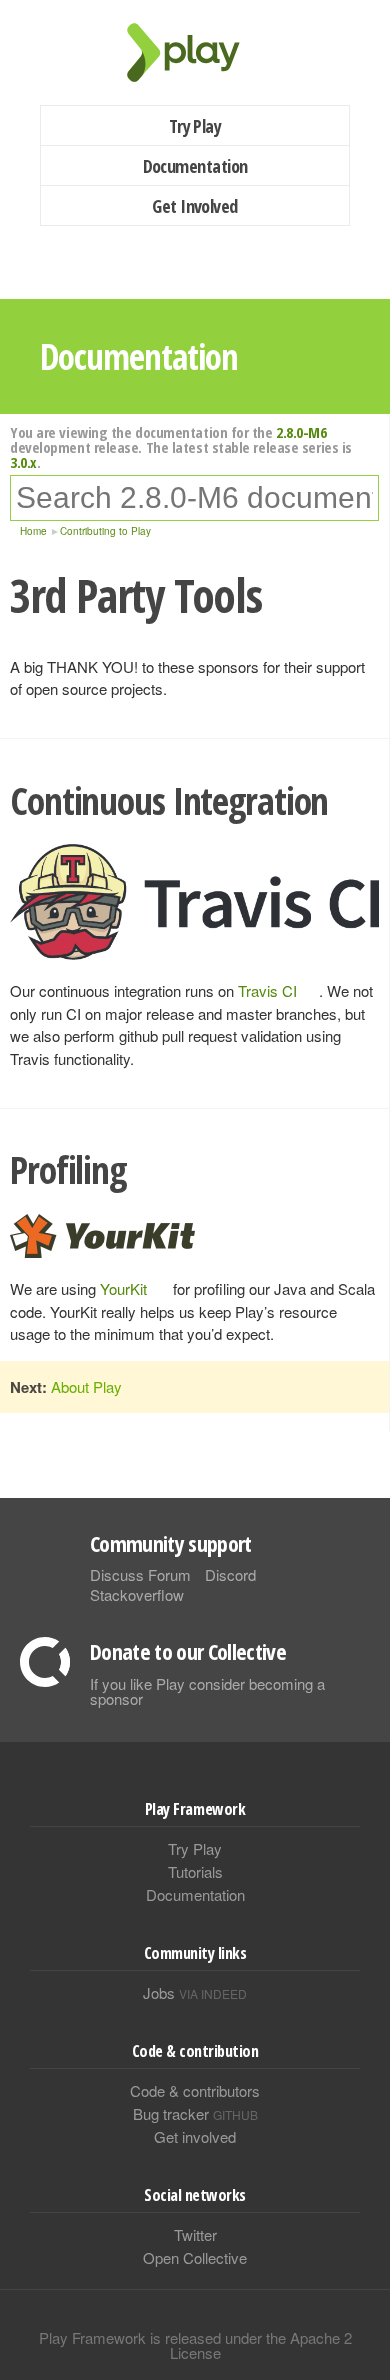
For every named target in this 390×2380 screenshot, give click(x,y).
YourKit (123, 1288)
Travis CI (267, 990)
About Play (86, 1386)
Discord (230, 1574)
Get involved (195, 2136)
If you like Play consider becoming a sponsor (207, 1691)
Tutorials (195, 1871)
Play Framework (195, 52)
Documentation (195, 166)
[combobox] (194, 498)
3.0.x (23, 462)
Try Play (195, 126)
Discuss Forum (140, 1574)
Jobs (195, 1992)
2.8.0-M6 (301, 432)
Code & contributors (195, 2090)
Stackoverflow (137, 1594)
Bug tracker (195, 2113)
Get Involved (195, 206)
